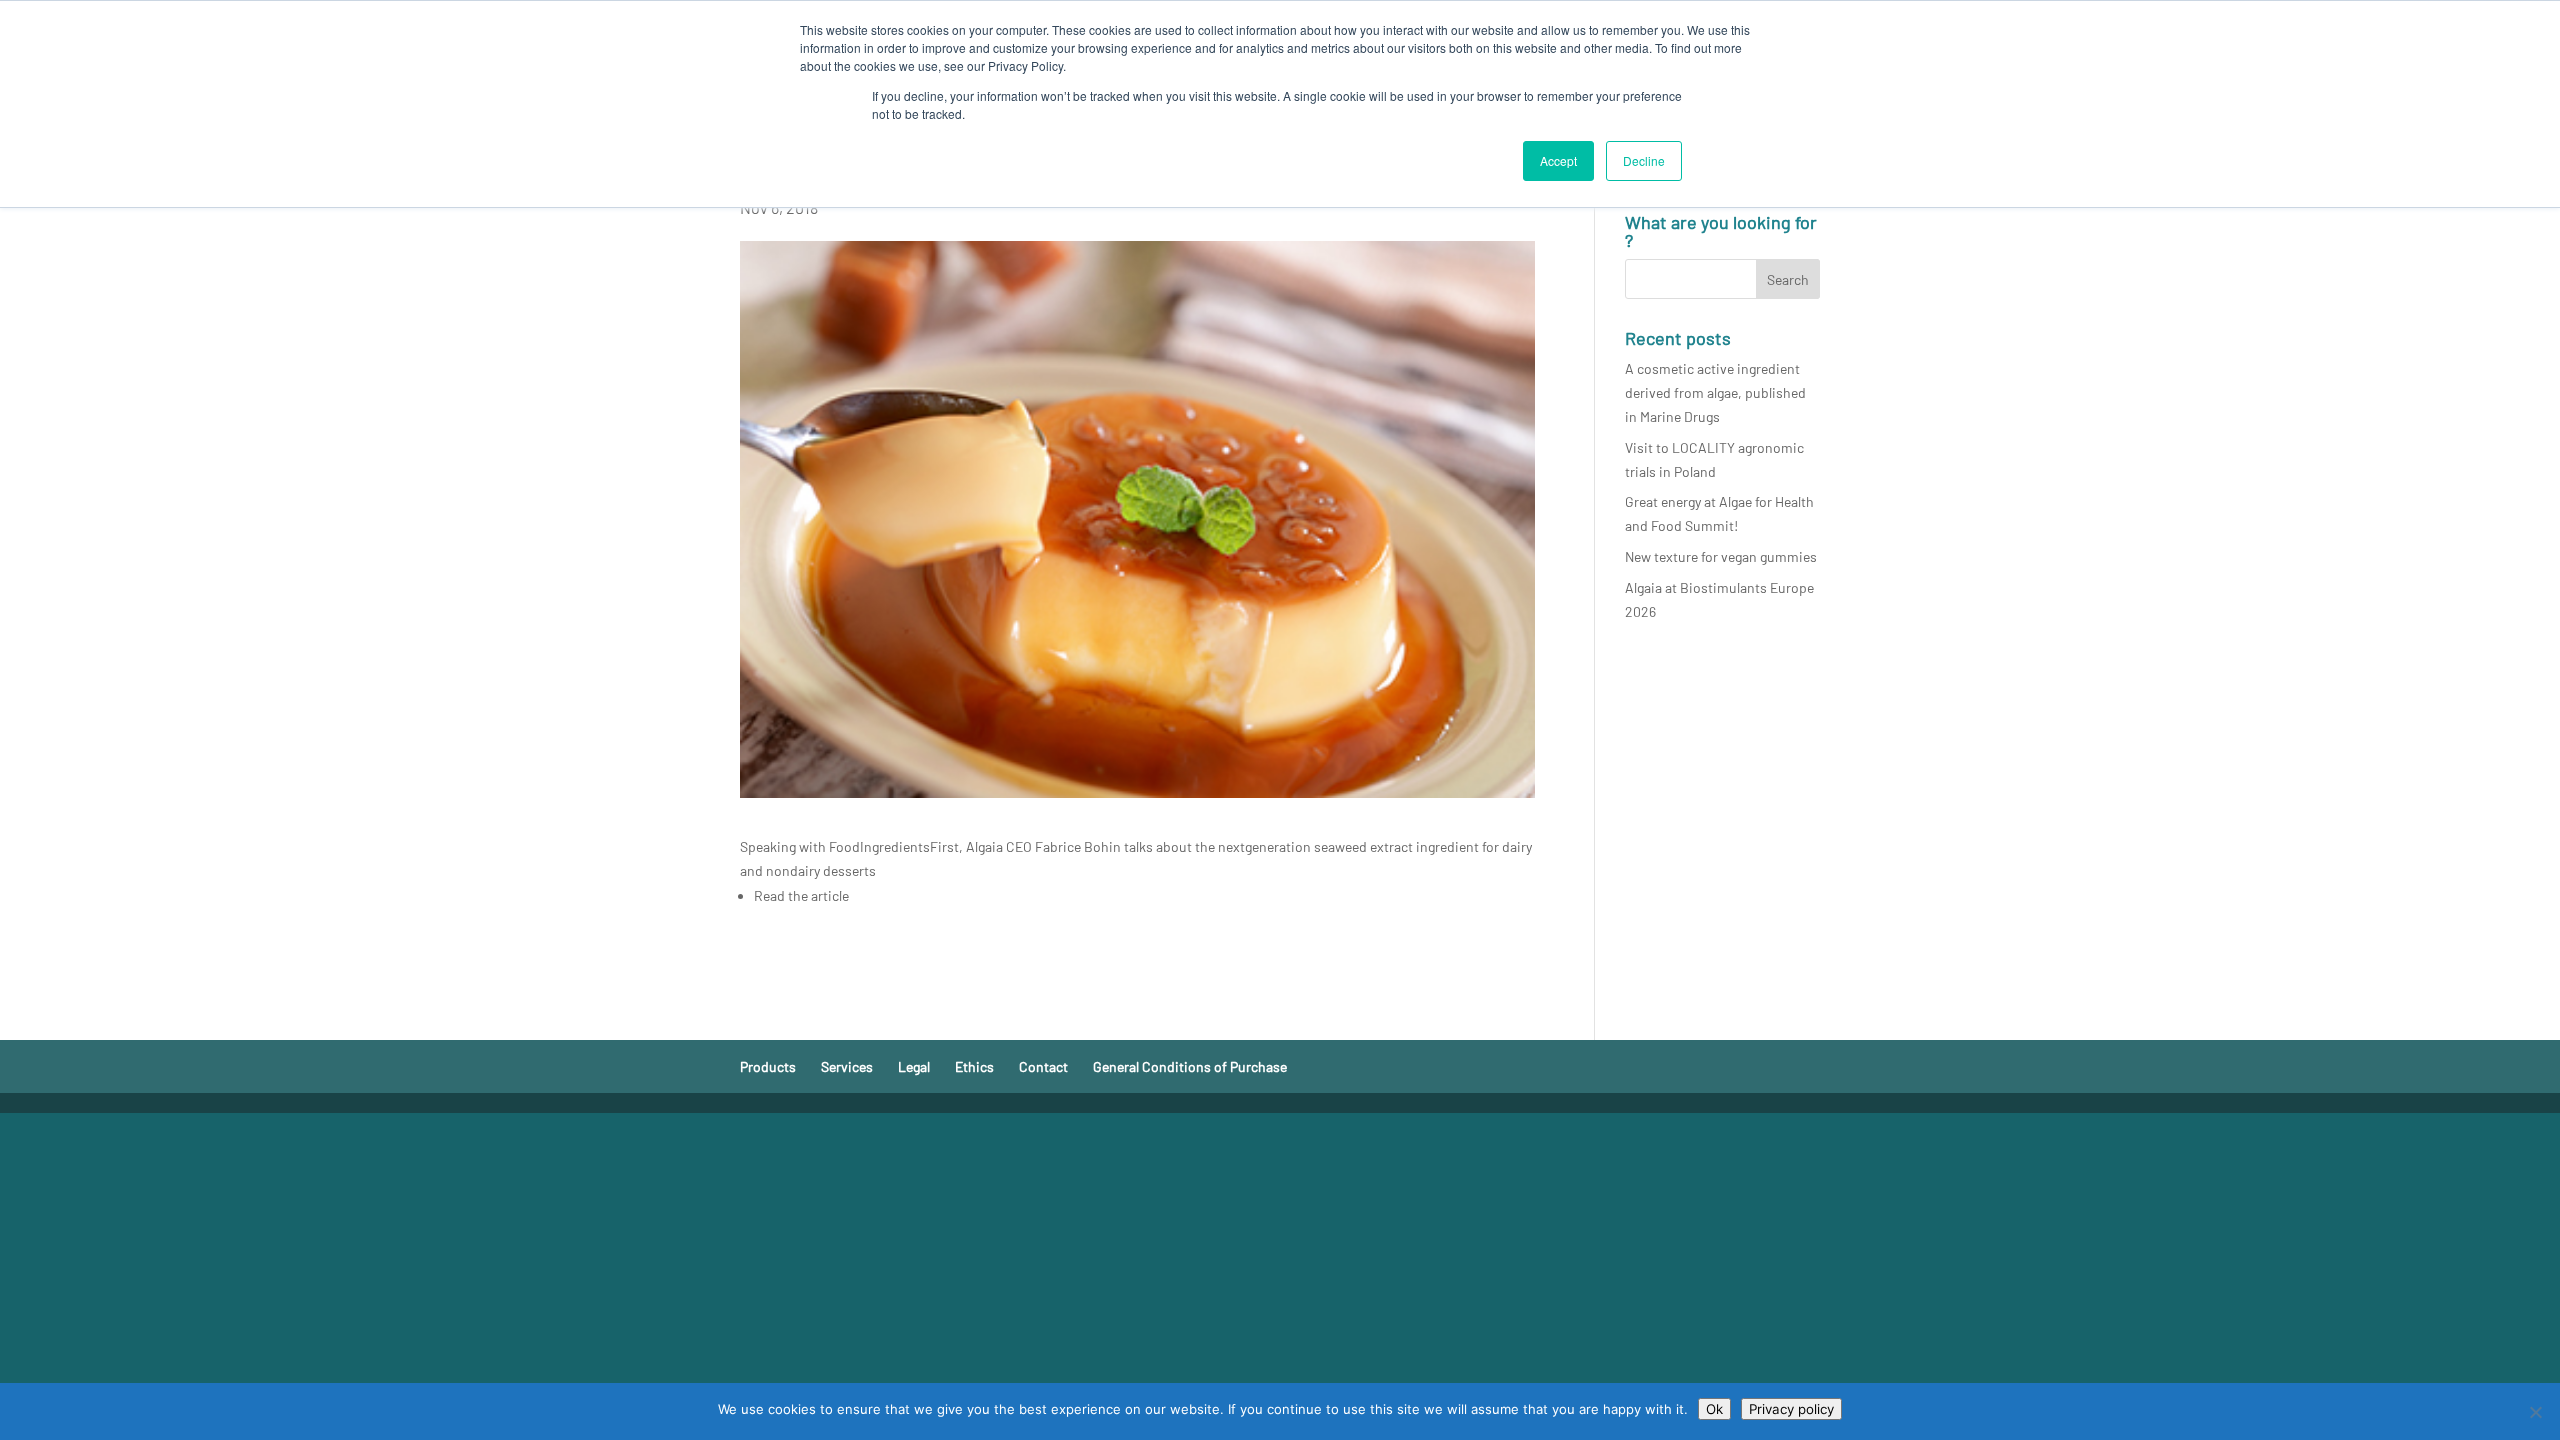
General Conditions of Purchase (1190, 1066)
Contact (1043, 1066)
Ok (1714, 1409)
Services (847, 1066)
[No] (2535, 1412)
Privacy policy (1791, 1409)
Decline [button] (1644, 160)
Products (768, 1066)
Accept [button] (1558, 160)
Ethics (974, 1066)
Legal (914, 1066)
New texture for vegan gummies (1721, 556)
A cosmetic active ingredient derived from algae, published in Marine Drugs (1715, 392)
